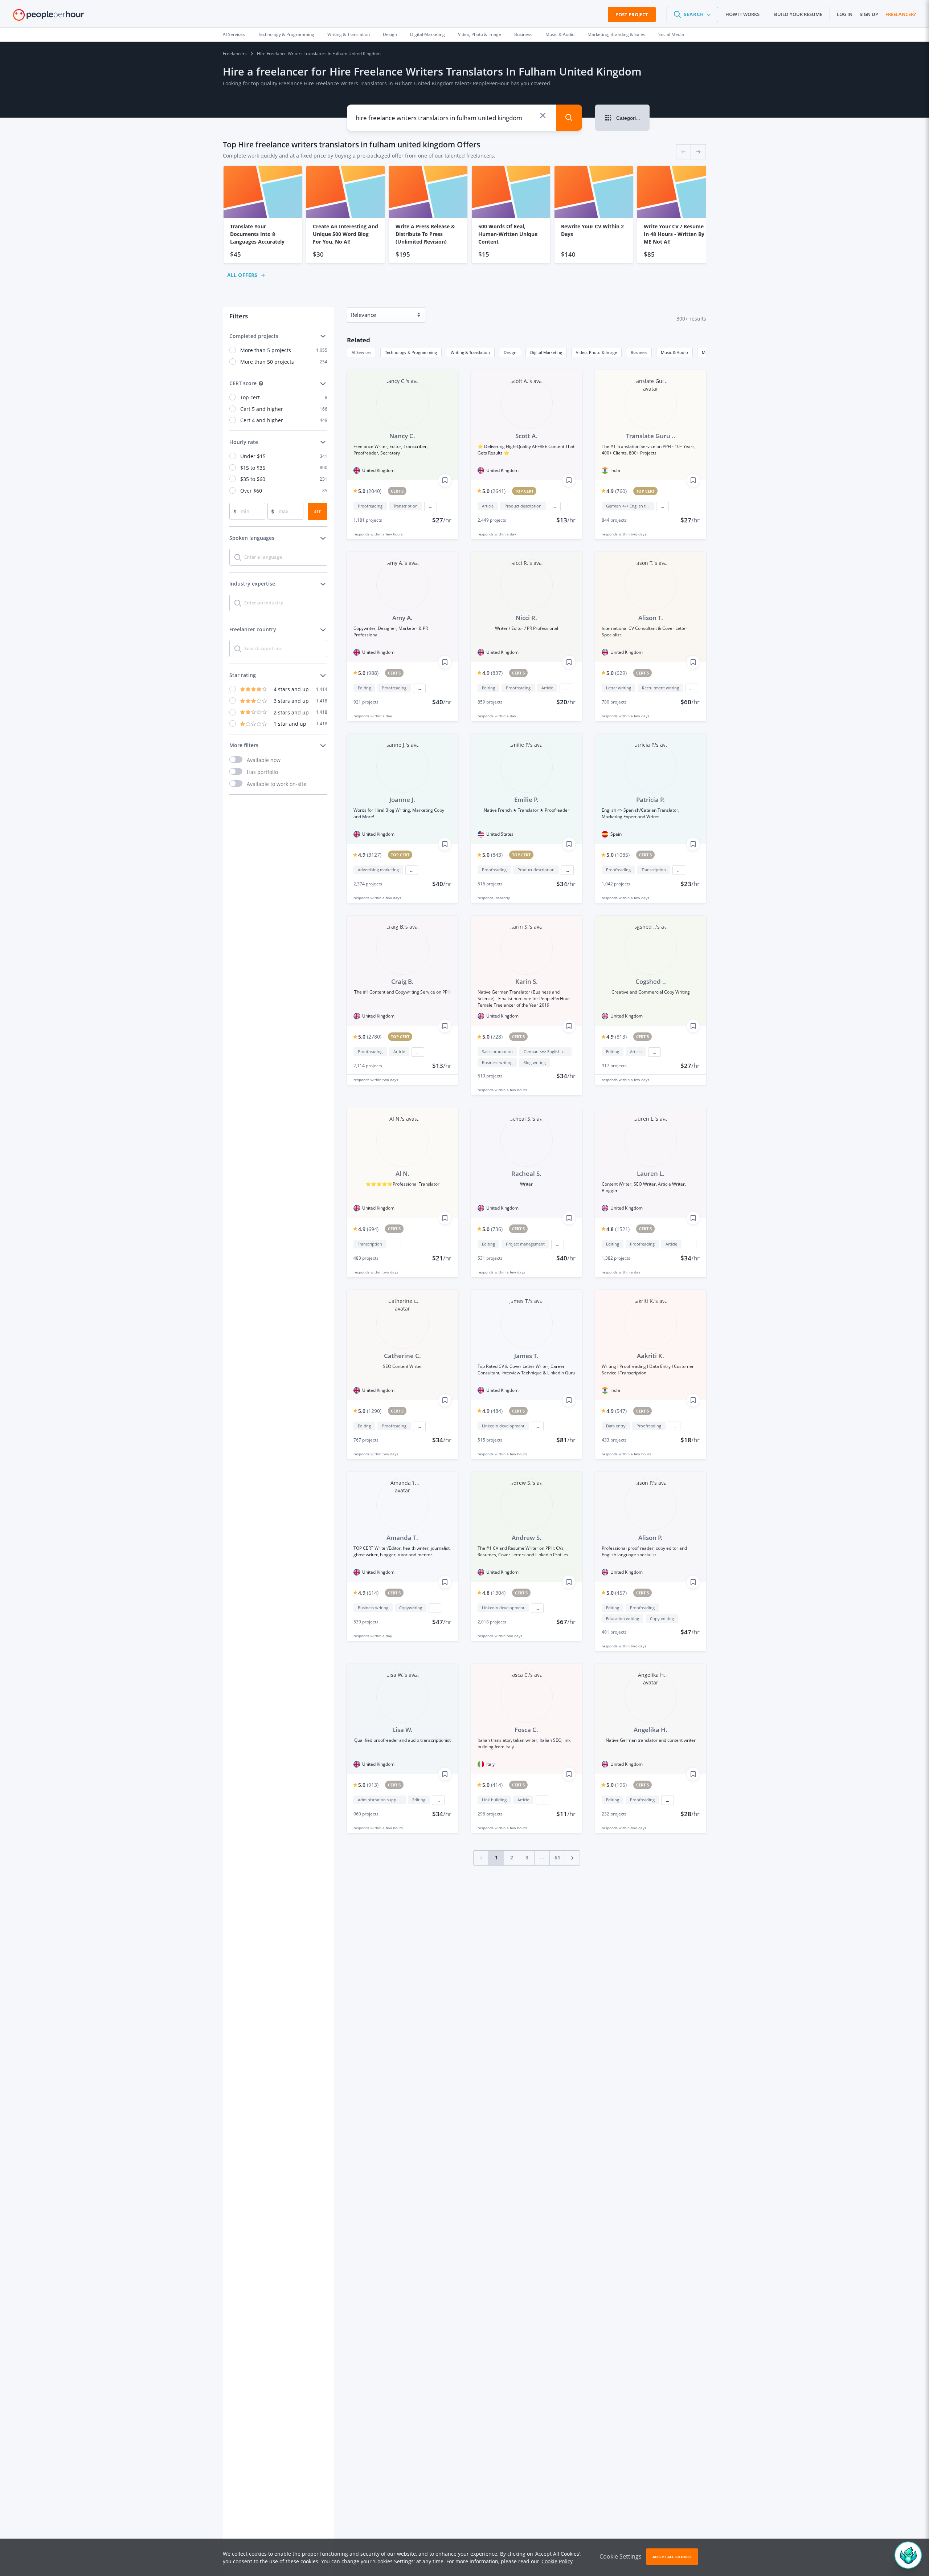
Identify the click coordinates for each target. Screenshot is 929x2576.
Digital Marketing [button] (546, 352)
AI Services (234, 34)
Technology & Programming (286, 34)
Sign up (869, 14)
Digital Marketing (427, 34)
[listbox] (464, 215)
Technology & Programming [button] (411, 352)
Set (318, 511)
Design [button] (510, 352)
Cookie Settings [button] (621, 2556)
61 (557, 1857)
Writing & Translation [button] (470, 352)
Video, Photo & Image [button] (596, 352)
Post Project (632, 15)
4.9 (617, 491)
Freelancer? (901, 14)
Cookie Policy (557, 2561)
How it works (742, 14)
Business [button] (639, 352)
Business (523, 34)
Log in (845, 14)
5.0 (370, 491)
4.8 (618, 1229)
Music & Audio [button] (674, 352)
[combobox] (446, 118)
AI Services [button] (361, 352)
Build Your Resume (798, 14)
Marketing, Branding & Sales (616, 34)
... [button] (431, 506)
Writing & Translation (349, 34)
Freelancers (235, 54)
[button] (692, 15)
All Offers (242, 275)
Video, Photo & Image (480, 34)
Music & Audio (560, 34)
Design (390, 34)
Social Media (671, 34)
